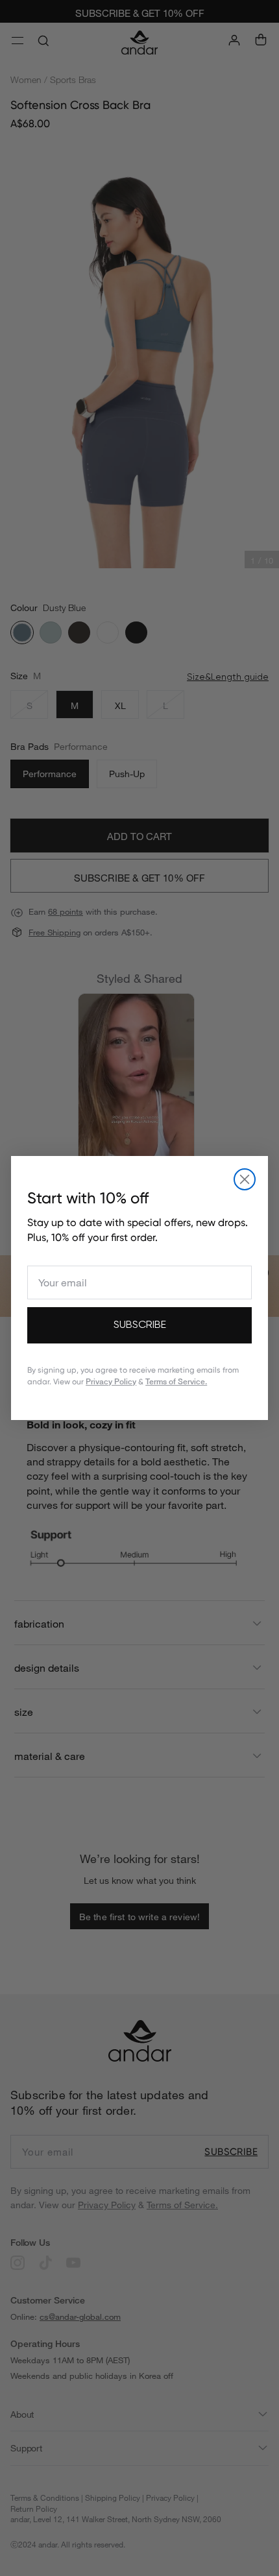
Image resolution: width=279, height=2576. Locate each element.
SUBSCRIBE (140, 1325)
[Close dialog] (245, 1179)
